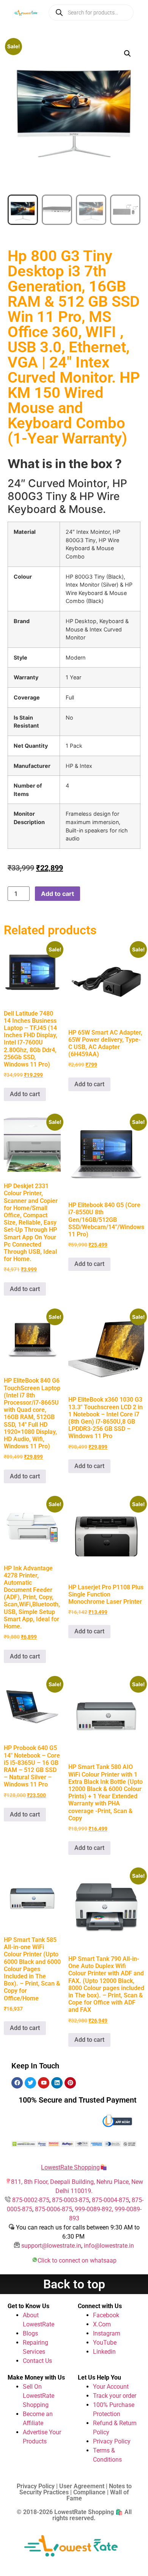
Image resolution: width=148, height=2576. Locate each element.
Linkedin (104, 2352)
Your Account (111, 2387)
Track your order (115, 2396)
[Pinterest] (70, 2083)
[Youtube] (44, 2083)
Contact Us (37, 2361)
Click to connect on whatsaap (77, 2260)
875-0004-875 (110, 2200)
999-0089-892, (95, 2209)
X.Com (102, 2324)
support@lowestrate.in (51, 2246)
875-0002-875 (31, 2200)
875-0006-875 (54, 2209)
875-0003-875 (71, 2200)
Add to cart (57, 894)
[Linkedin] (57, 2083)
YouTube (105, 2343)
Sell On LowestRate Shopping (39, 2396)
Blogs (30, 2333)
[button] (128, 54)
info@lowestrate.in (109, 2246)
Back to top (74, 2284)
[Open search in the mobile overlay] (91, 13)
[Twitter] (30, 2083)
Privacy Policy (112, 2441)
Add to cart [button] (25, 1094)
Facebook (106, 2315)
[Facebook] (17, 2083)
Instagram (107, 2333)
